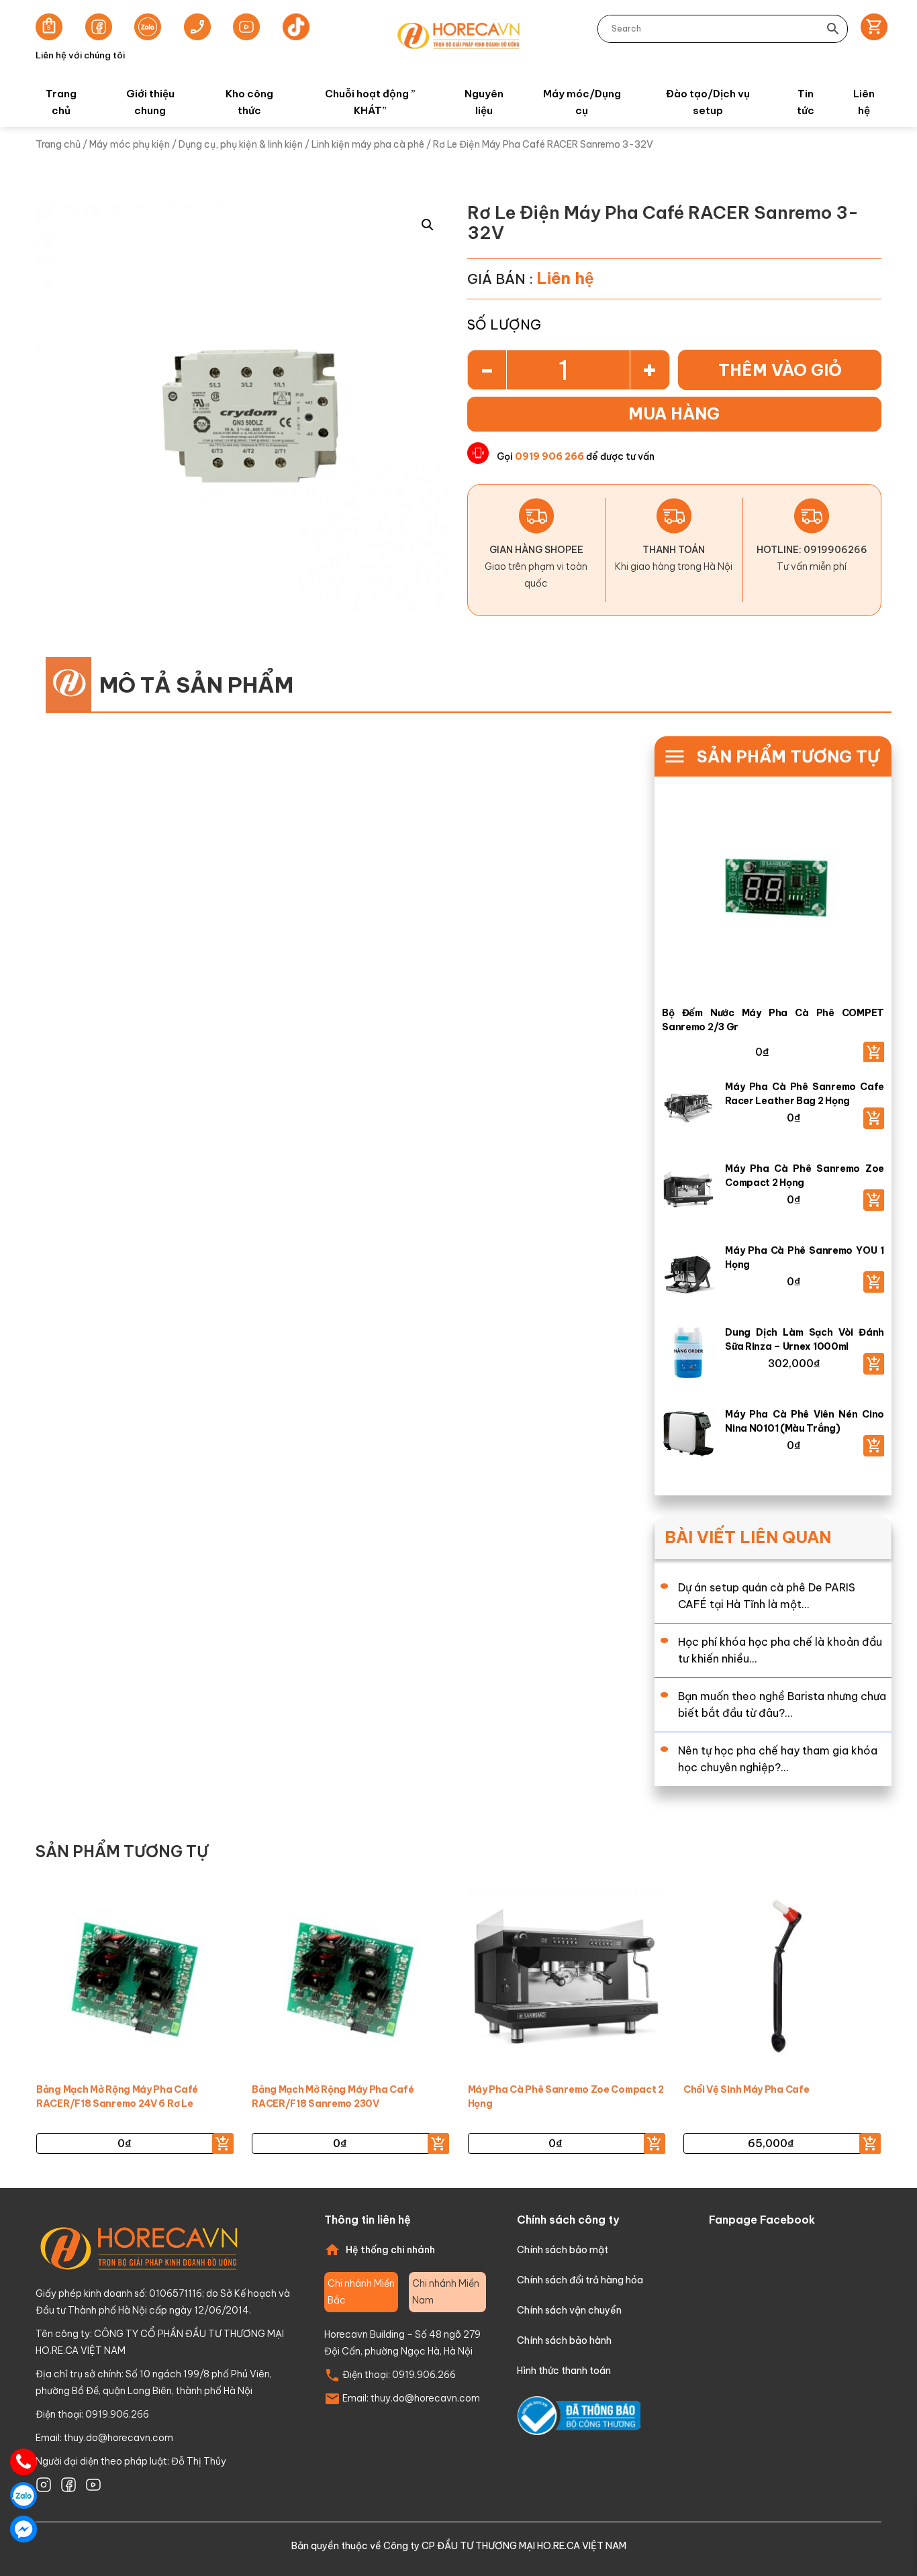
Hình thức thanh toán (564, 2371)
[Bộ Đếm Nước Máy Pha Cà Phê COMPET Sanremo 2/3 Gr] (773, 893)
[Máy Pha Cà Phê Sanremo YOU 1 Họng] (693, 1274)
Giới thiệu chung (150, 102)
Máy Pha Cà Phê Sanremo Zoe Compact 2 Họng (805, 1176)
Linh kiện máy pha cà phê (368, 144)
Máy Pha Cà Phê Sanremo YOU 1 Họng (805, 1257)
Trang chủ (61, 102)
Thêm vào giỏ (780, 370)
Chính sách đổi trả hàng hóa (580, 2280)
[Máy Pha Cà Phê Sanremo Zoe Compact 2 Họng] (693, 1192)
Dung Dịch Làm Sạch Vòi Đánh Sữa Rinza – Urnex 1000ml (805, 1339)
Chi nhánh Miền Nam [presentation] (446, 2292)
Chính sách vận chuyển (569, 2310)
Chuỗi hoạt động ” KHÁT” (370, 102)
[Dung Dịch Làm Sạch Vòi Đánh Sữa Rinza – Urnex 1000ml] (693, 1355)
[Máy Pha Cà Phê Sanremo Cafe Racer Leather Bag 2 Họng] (693, 1110)
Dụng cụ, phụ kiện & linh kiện (241, 144)
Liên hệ (864, 102)
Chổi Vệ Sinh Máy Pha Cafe (746, 2089)
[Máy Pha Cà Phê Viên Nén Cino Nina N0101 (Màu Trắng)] (693, 1437)
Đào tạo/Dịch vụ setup (708, 102)
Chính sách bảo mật (563, 2250)
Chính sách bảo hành (564, 2340)
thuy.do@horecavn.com (118, 2438)
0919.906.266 (424, 2375)
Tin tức (806, 102)
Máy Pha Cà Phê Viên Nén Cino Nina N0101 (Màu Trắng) (805, 1421)
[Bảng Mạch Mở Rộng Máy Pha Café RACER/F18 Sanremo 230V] (350, 1977)
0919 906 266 (549, 456)
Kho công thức (249, 102)
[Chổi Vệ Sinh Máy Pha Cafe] (782, 1977)
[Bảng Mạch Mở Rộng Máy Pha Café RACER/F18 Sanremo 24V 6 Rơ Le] (135, 1977)
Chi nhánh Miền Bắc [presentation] (361, 2292)
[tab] (361, 2292)
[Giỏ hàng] (870, 29)
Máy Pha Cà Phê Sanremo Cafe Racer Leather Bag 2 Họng (805, 1094)
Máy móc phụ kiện (130, 144)
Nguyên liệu (484, 102)
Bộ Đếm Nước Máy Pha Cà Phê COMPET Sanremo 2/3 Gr (773, 1020)
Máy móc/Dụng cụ (582, 102)
